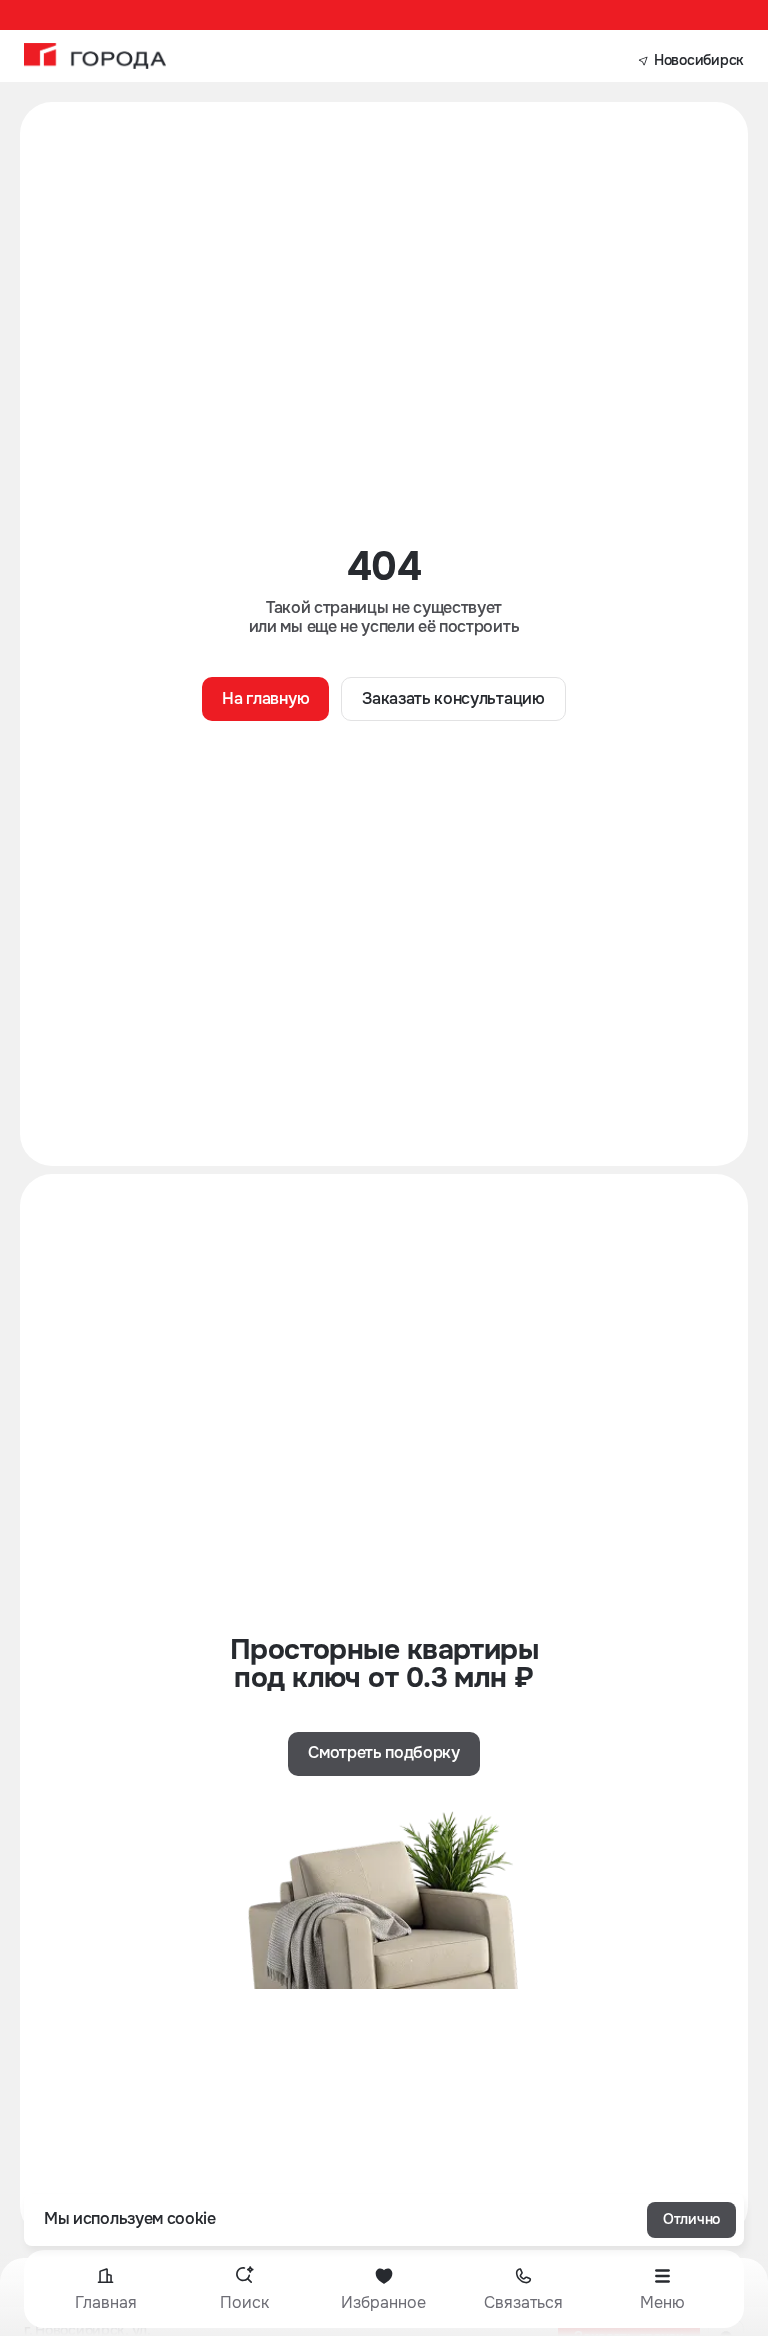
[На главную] (95, 56)
